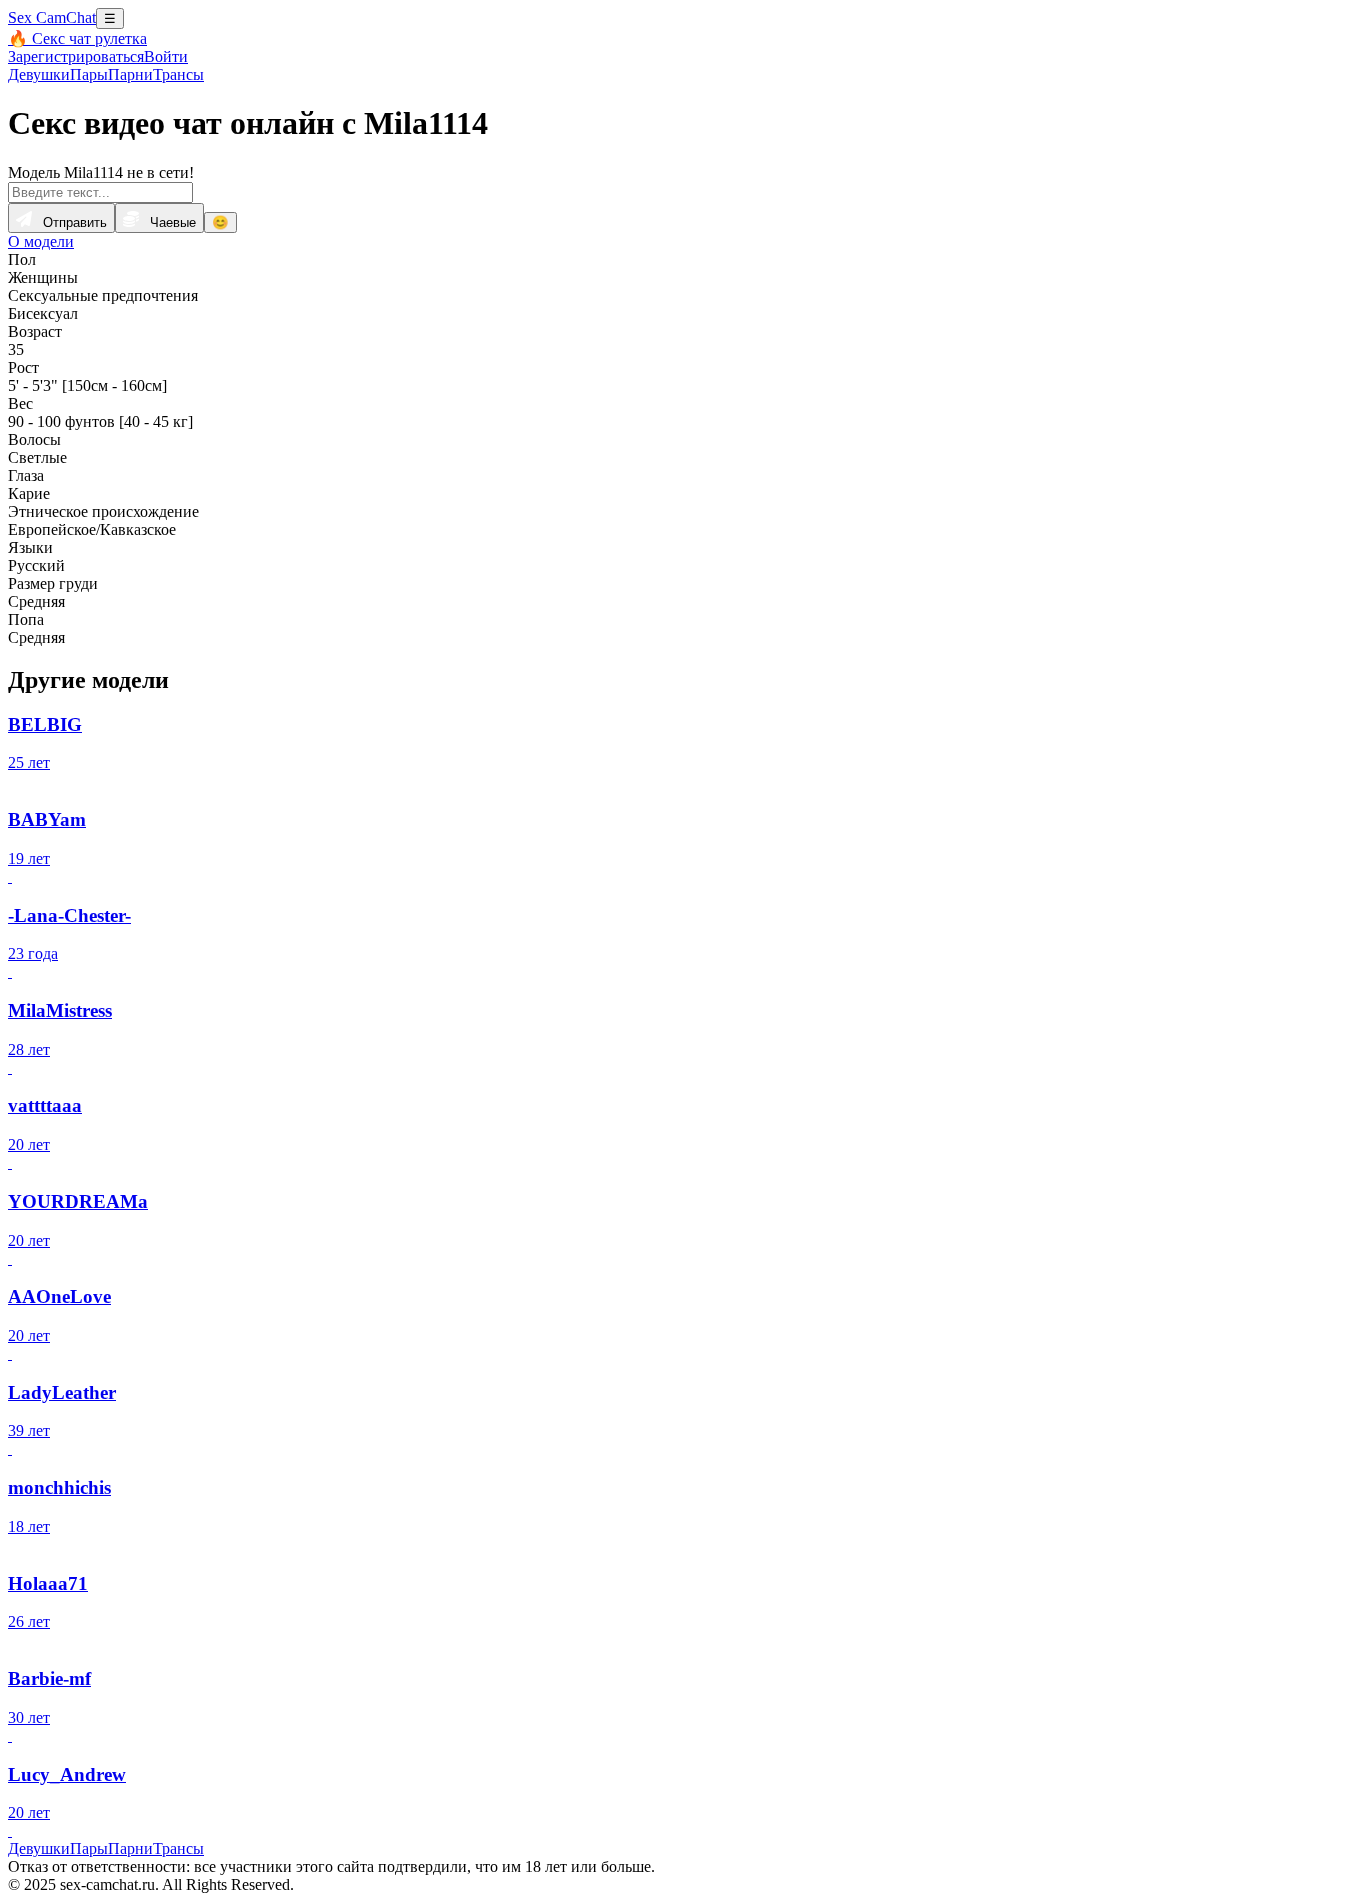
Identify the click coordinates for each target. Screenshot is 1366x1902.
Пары (89, 74)
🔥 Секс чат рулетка (77, 38)
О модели (41, 241)
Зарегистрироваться (76, 56)
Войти (166, 56)
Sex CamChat (52, 17)
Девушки (39, 74)
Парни (130, 74)
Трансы (178, 74)
